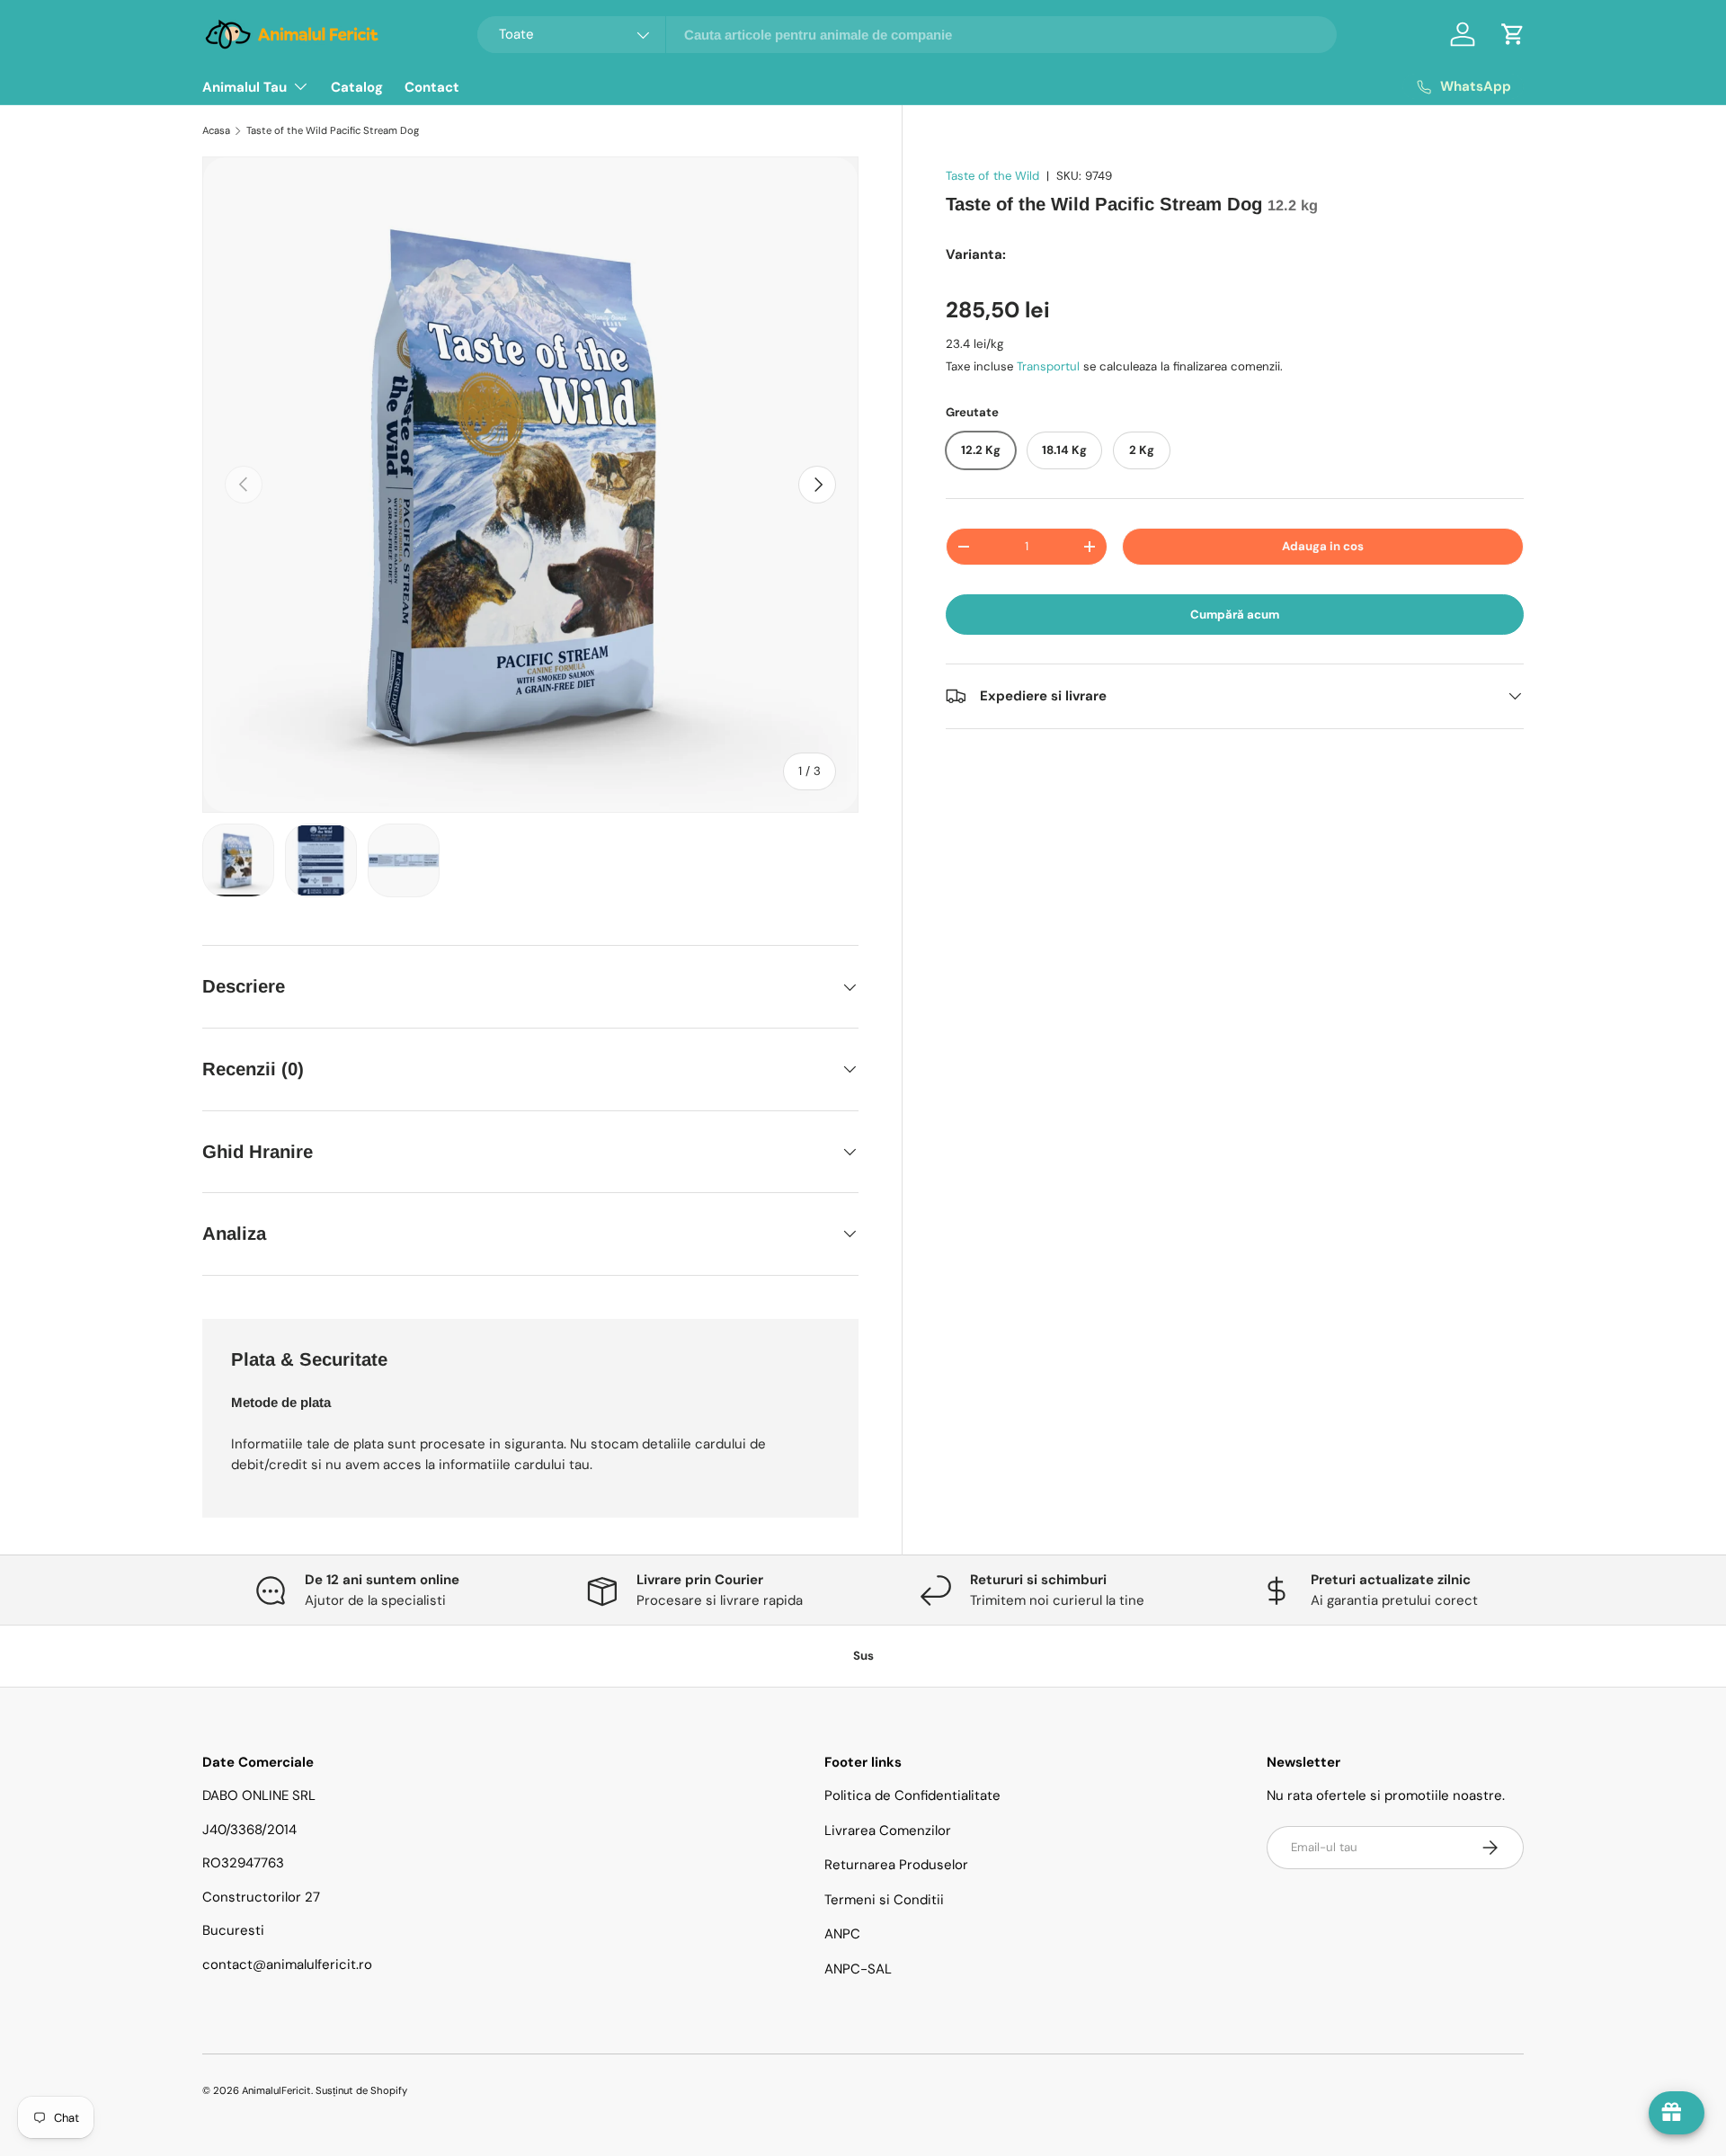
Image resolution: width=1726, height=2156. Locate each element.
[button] (1513, 34)
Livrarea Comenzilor (888, 1831)
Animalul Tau (245, 87)
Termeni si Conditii (884, 1900)
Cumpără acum (1235, 615)
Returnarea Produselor (896, 1865)
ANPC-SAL (858, 1969)
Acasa (216, 130)
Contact (432, 87)
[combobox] (907, 35)
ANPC (842, 1934)
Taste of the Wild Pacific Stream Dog (333, 130)
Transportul (1048, 366)
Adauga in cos (1323, 546)
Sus (863, 1656)
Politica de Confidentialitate (912, 1795)
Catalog (357, 87)
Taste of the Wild (992, 176)
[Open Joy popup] (1677, 2113)
